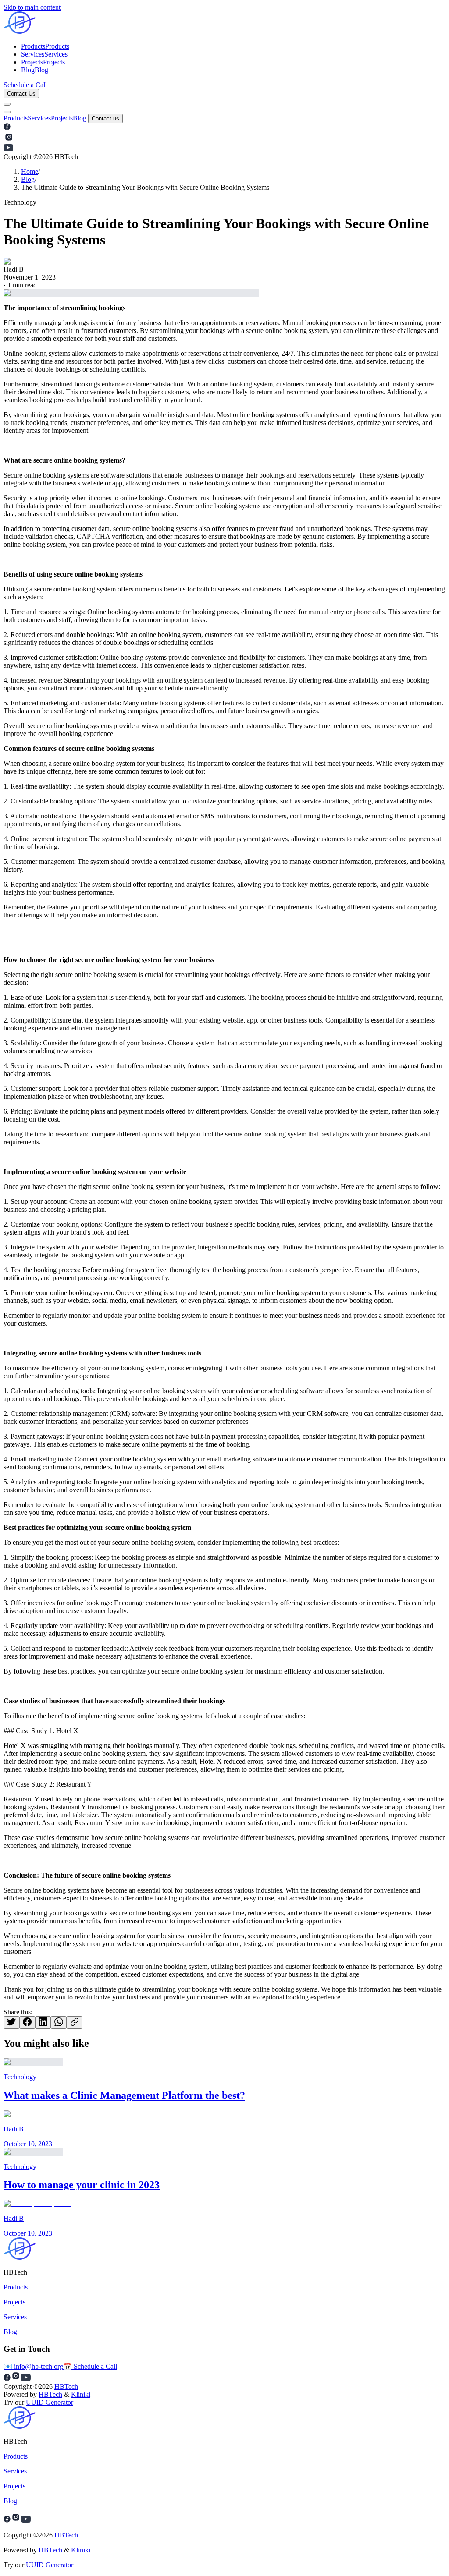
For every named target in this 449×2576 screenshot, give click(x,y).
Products (16, 118)
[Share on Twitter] (11, 2022)
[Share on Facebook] (27, 2022)
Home (30, 172)
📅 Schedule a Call (90, 2366)
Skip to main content (32, 7)
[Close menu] (7, 112)
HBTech (66, 2387)
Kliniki (81, 2394)
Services (39, 118)
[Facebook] (7, 2520)
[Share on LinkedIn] (43, 2022)
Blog (80, 118)
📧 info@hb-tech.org (33, 2366)
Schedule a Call (25, 85)
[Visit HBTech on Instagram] (9, 140)
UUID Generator (50, 2402)
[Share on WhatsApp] (59, 2022)
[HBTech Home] (224, 23)
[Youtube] (26, 2520)
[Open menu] (7, 104)
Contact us (105, 119)
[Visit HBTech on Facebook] (7, 128)
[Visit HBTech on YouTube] (8, 149)
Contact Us (21, 94)
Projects (62, 118)
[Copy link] (75, 2022)
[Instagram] (16, 2520)
